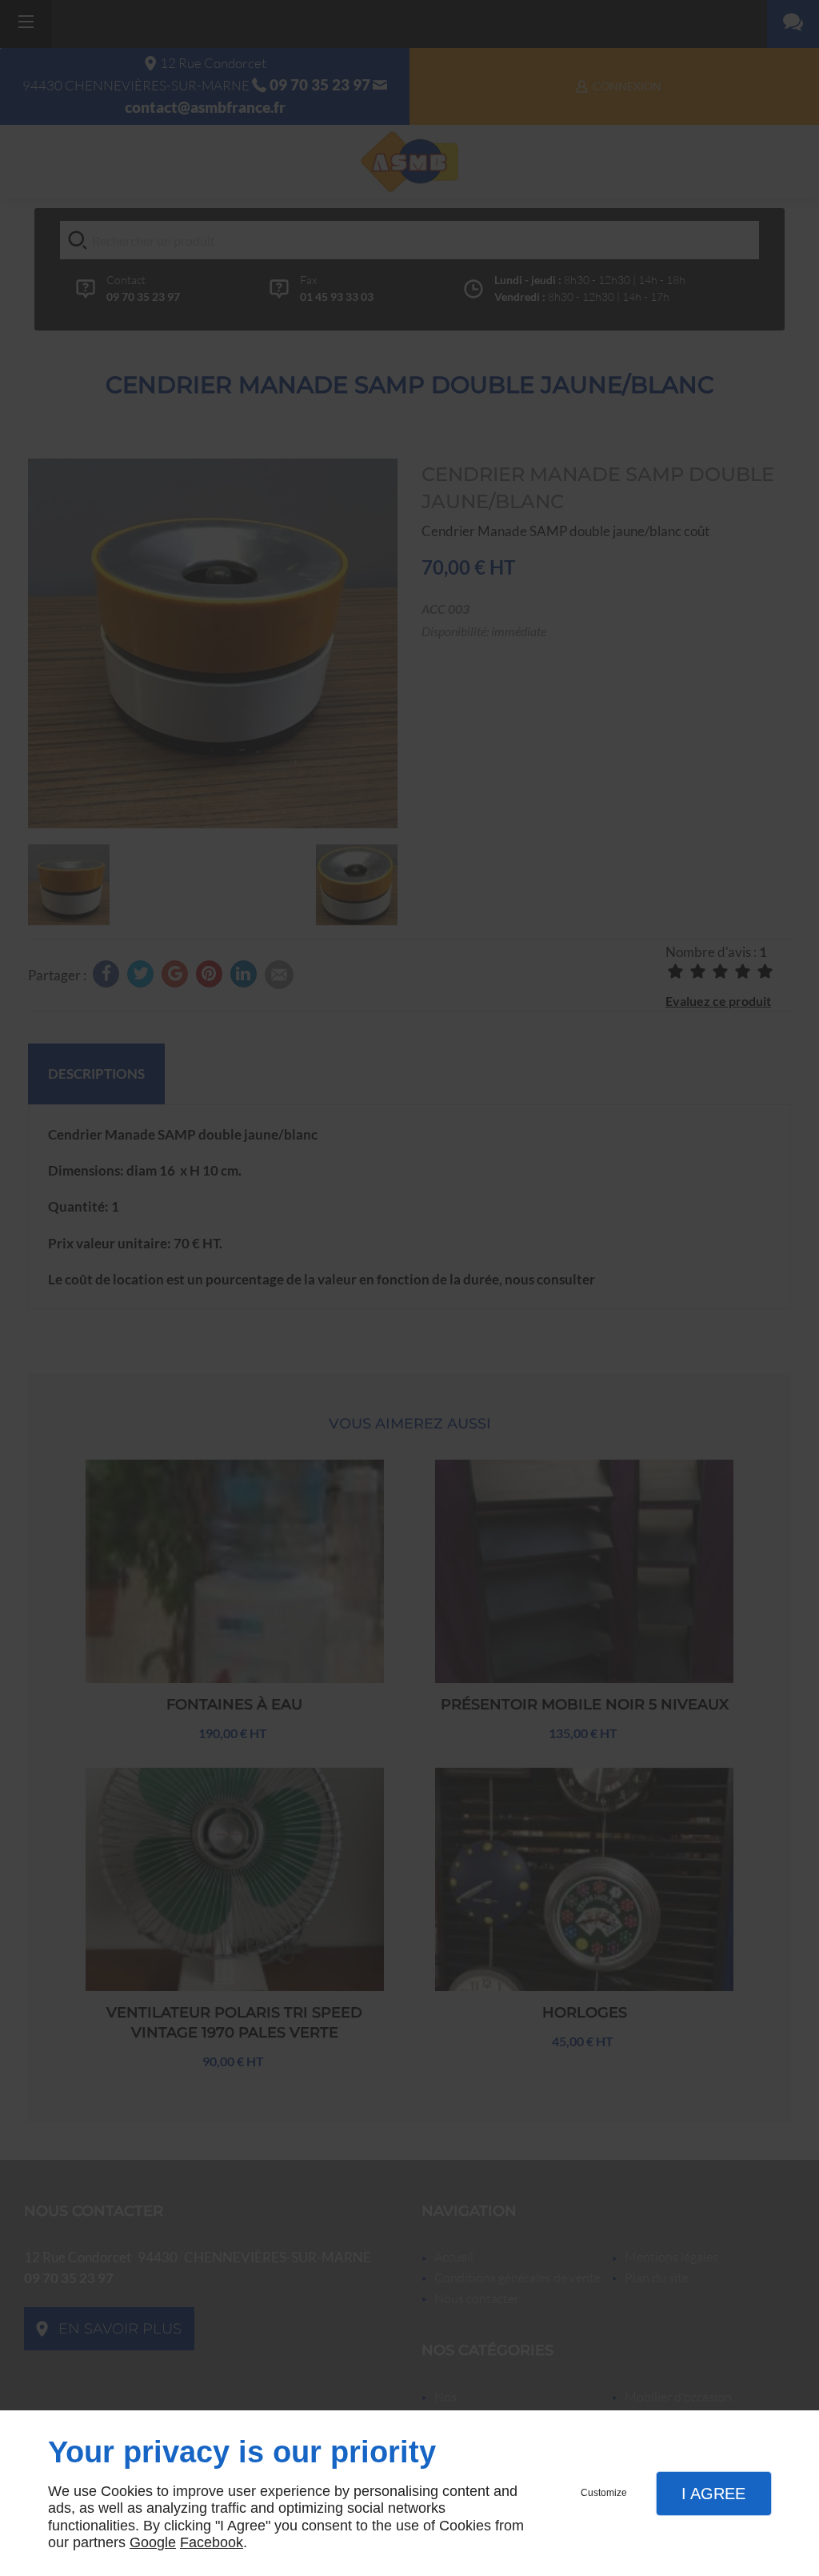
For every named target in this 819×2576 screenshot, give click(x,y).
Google (153, 2542)
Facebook (212, 2542)
